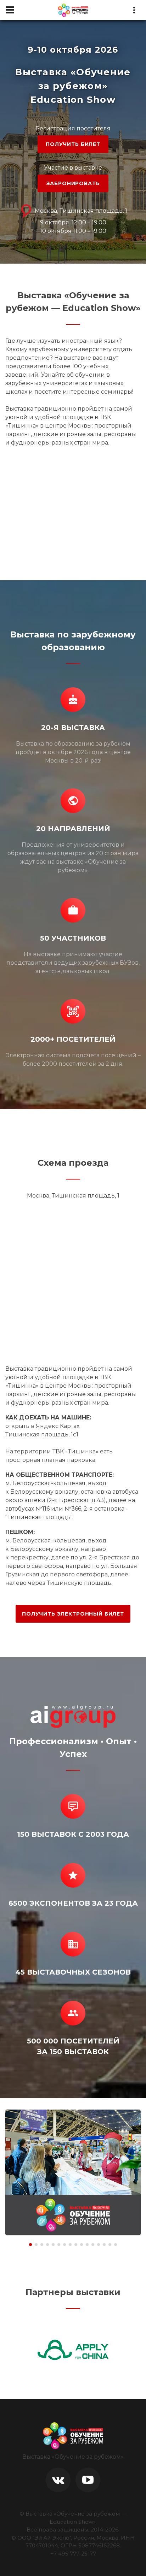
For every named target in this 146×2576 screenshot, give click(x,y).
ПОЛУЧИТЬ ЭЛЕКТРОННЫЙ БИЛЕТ (73, 1614)
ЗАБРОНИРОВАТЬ (73, 183)
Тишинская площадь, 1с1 (42, 1434)
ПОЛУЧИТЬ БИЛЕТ (73, 144)
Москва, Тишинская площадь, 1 (80, 211)
